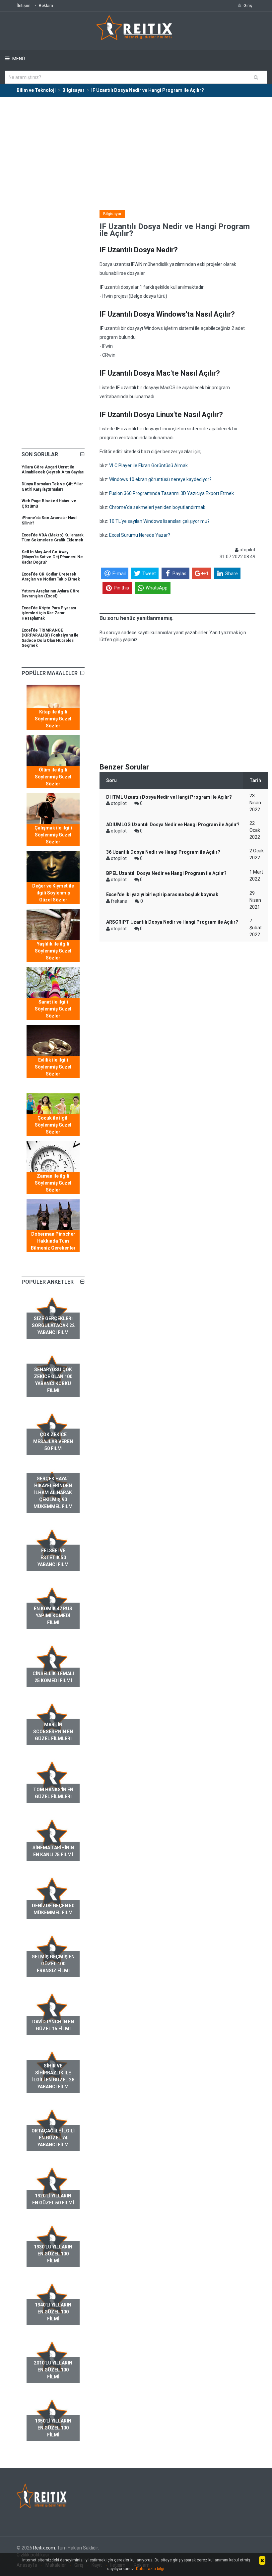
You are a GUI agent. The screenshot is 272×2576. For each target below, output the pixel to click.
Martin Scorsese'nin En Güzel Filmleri (53, 1732)
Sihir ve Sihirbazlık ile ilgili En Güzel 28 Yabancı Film (53, 2076)
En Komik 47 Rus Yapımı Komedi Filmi (53, 1616)
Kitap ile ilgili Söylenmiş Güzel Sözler (53, 719)
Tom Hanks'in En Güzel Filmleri (53, 1793)
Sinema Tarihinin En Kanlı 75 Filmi (53, 1851)
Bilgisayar (112, 214)
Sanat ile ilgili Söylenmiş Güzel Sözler (53, 1009)
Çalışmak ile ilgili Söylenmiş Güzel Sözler (53, 835)
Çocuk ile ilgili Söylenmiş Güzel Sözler (53, 1125)
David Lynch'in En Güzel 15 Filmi (53, 2025)
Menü (18, 59)
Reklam (46, 5)
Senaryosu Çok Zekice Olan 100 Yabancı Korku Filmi (53, 1380)
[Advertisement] (136, 147)
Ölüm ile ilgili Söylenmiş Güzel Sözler (53, 777)
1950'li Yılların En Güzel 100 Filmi (53, 2428)
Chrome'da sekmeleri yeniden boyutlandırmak (157, 507)
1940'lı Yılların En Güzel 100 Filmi (53, 2312)
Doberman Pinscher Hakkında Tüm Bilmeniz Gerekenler (53, 1241)
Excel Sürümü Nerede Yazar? (140, 535)
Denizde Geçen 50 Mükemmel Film (53, 1909)
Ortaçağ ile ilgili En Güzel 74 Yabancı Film (53, 2138)
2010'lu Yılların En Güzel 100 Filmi (53, 2370)
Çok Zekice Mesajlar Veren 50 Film (53, 1441)
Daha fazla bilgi (150, 2569)
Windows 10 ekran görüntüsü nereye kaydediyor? (160, 479)
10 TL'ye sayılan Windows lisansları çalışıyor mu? (159, 521)
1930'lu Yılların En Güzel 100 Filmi (53, 2254)
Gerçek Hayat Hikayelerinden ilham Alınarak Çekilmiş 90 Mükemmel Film (53, 1493)
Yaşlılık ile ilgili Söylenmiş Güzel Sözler (53, 951)
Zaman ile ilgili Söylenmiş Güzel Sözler (53, 1183)
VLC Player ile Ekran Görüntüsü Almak (148, 465)
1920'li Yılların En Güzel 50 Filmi (53, 2199)
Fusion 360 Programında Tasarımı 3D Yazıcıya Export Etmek (171, 493)
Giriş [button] (248, 5)
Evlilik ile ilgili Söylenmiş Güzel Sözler (53, 1067)
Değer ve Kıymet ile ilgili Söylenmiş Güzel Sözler (53, 893)
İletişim (24, 5)
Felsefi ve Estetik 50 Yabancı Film (53, 1558)
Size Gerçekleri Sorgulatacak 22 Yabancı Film (53, 1325)
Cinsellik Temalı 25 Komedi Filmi (53, 1677)
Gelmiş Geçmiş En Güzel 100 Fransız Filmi (53, 1964)
